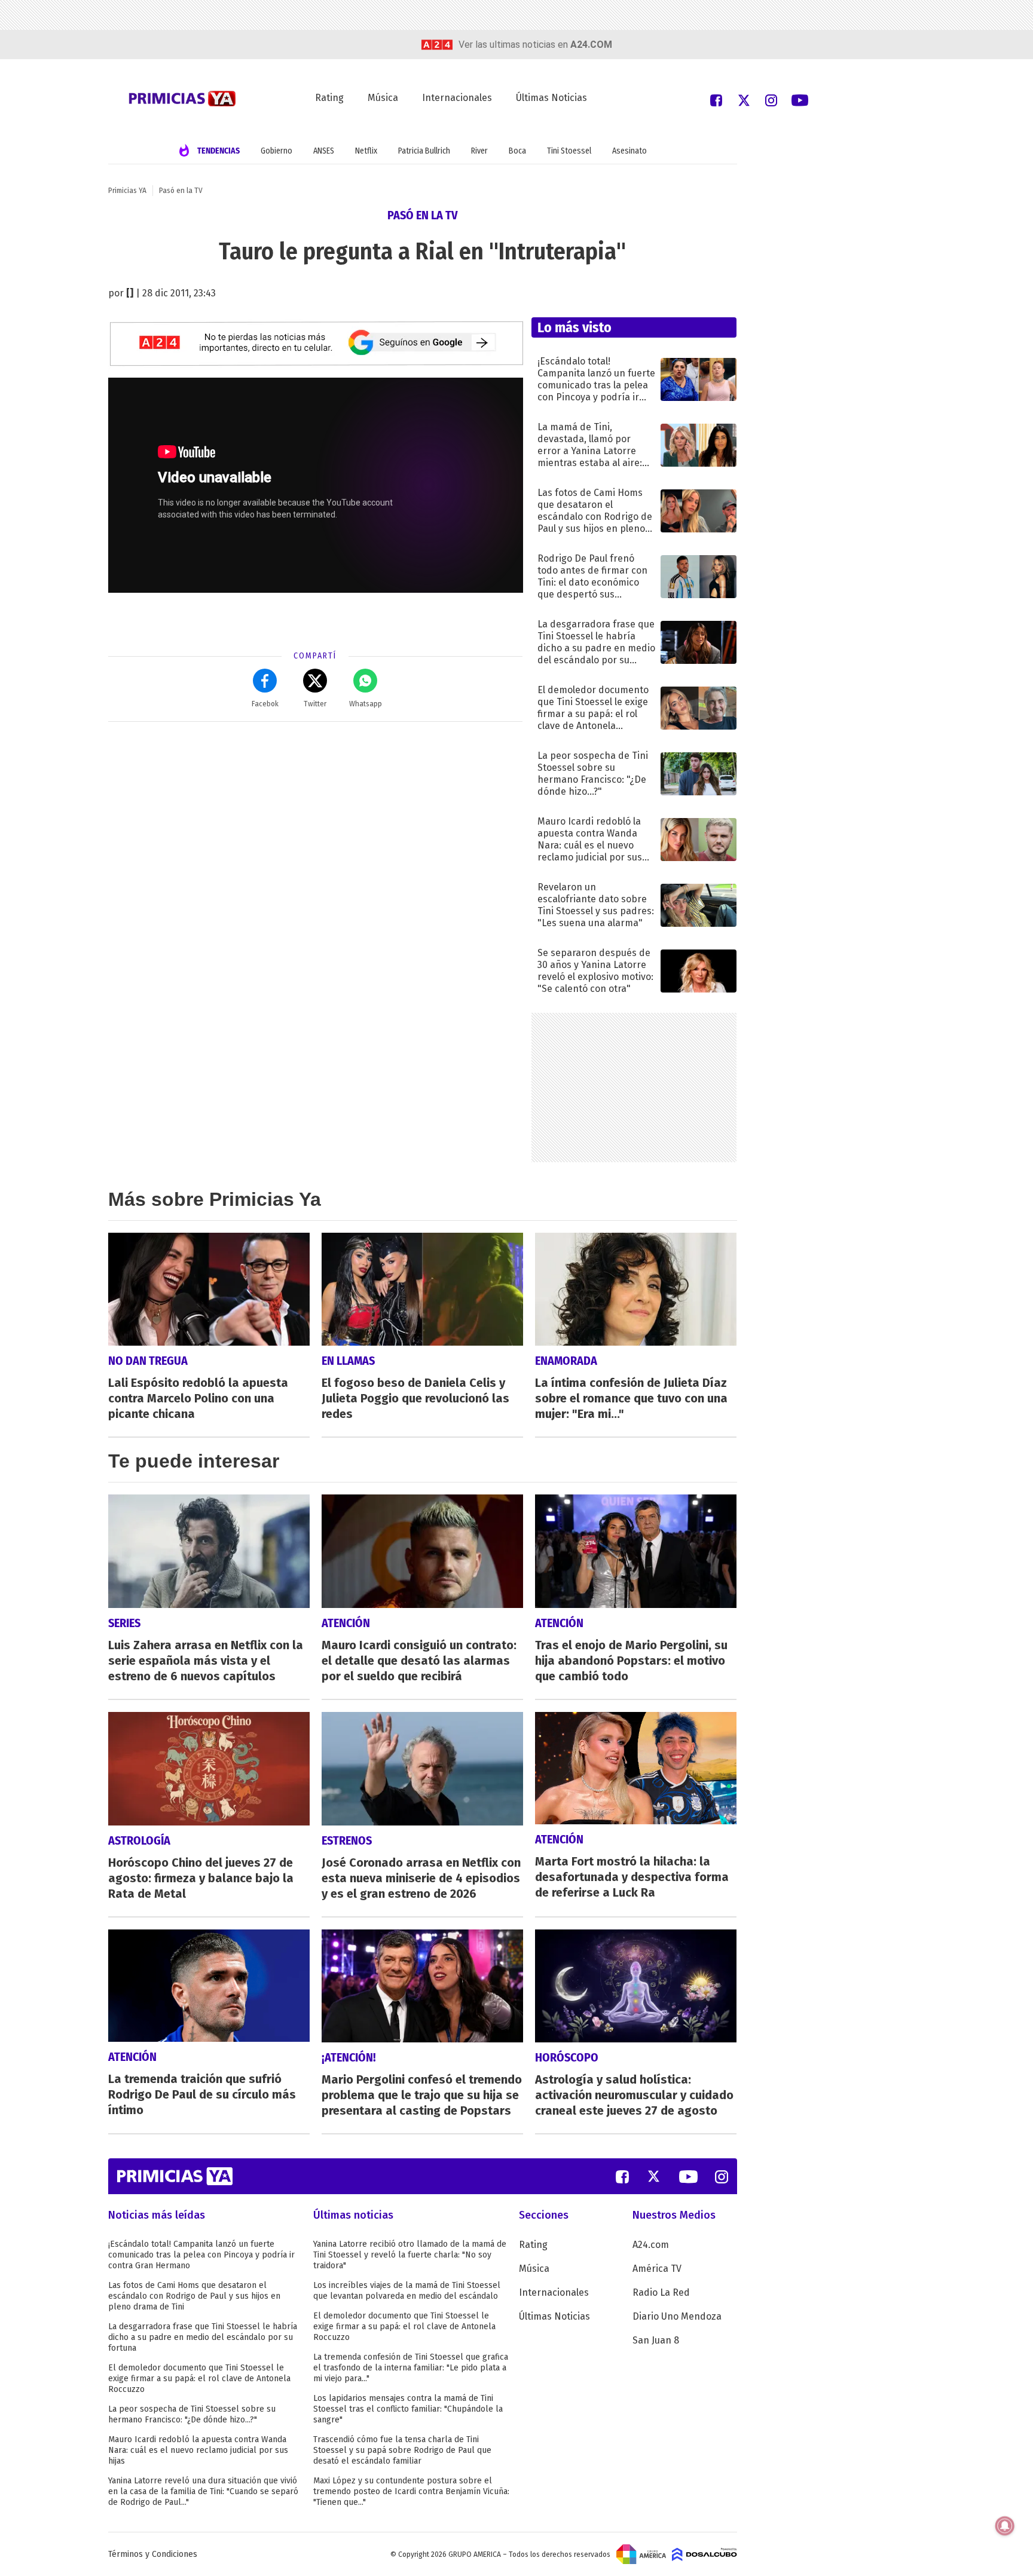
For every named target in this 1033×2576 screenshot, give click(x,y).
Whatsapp (366, 704)
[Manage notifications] (1005, 2526)
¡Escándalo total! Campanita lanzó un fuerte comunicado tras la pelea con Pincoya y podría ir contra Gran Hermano (201, 2255)
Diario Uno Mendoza (677, 2316)
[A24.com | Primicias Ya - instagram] (771, 99)
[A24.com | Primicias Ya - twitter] (744, 99)
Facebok (265, 704)
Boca (517, 151)
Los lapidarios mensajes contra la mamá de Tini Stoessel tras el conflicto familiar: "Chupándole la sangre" (408, 2409)
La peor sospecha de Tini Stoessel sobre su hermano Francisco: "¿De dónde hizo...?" (192, 2414)
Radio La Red (661, 2292)
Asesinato (629, 151)
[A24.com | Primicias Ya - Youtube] (800, 99)
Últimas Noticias (551, 98)
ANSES (324, 151)
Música (383, 98)
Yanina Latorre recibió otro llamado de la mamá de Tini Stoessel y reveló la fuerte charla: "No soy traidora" (410, 2255)
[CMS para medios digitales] (705, 2554)
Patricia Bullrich (424, 151)
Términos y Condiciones (153, 2554)
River (479, 151)
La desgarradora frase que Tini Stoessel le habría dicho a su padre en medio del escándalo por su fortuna (203, 2337)
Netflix (366, 151)
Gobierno (276, 151)
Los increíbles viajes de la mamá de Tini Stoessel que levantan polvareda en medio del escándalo (407, 2291)
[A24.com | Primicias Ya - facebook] (716, 99)
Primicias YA (127, 191)
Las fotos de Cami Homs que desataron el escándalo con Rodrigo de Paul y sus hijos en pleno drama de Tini (194, 2296)
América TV (657, 2269)
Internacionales (457, 98)
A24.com (651, 2245)
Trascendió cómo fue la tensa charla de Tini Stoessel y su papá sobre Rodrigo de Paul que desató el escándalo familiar (402, 2450)
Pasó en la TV (181, 191)
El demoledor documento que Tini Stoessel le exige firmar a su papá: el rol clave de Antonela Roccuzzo (199, 2379)
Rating (329, 98)
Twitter (315, 704)
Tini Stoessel (569, 151)
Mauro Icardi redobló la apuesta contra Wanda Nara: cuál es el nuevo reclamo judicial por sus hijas (198, 2450)
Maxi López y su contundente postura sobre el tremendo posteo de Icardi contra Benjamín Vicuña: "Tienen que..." (411, 2491)
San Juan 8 (656, 2340)
